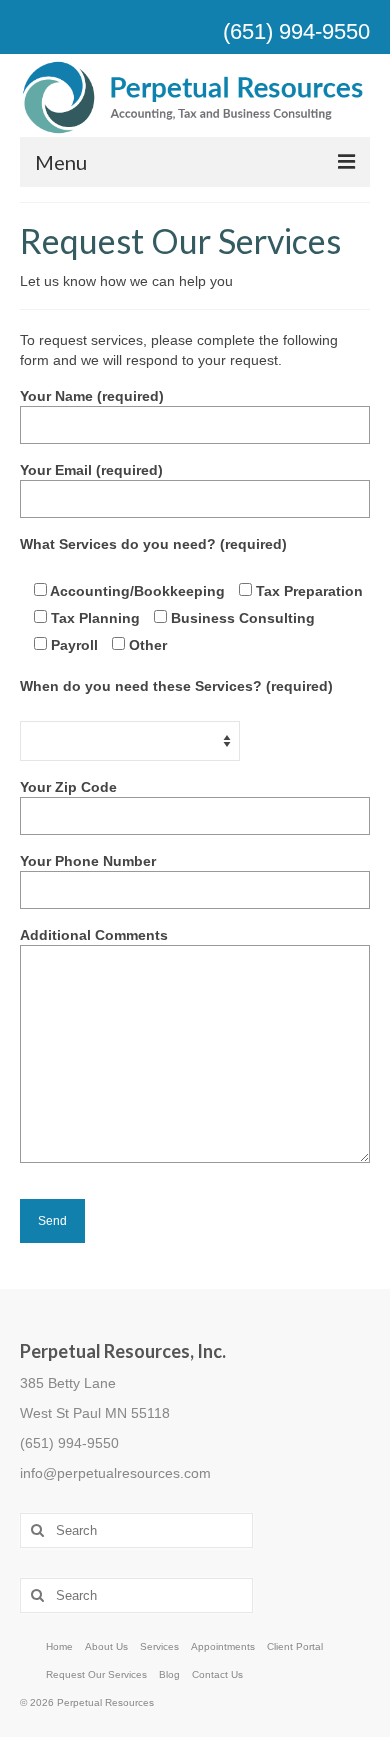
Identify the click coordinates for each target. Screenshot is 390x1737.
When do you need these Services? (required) (176, 686)
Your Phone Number (88, 861)
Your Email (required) (91, 470)
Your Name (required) (92, 396)
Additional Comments (94, 935)
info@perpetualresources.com (115, 1473)
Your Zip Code (68, 787)
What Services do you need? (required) (153, 544)
